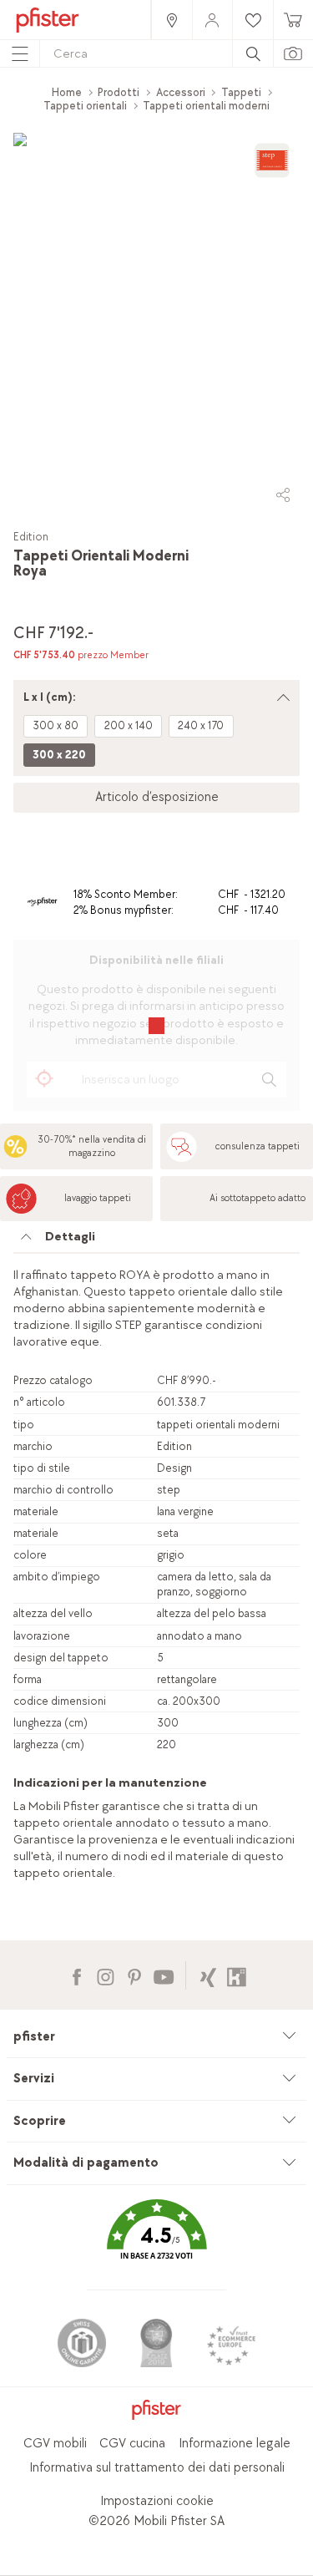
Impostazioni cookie (157, 2501)
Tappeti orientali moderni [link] (206, 106)
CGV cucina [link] (132, 2444)
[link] (171, 20)
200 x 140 (129, 725)
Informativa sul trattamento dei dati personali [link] (157, 2468)
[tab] (156, 1241)
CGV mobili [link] (55, 2444)
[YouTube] (163, 1975)
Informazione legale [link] (235, 2444)
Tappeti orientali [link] (85, 106)
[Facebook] (76, 1975)
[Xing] (208, 1975)
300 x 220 (59, 755)
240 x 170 (201, 725)
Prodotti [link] (119, 92)
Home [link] (67, 92)
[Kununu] (237, 1975)
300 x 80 (56, 725)
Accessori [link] (181, 92)
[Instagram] (106, 1975)
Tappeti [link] (241, 92)
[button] (156, 2242)
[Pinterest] (134, 1975)
